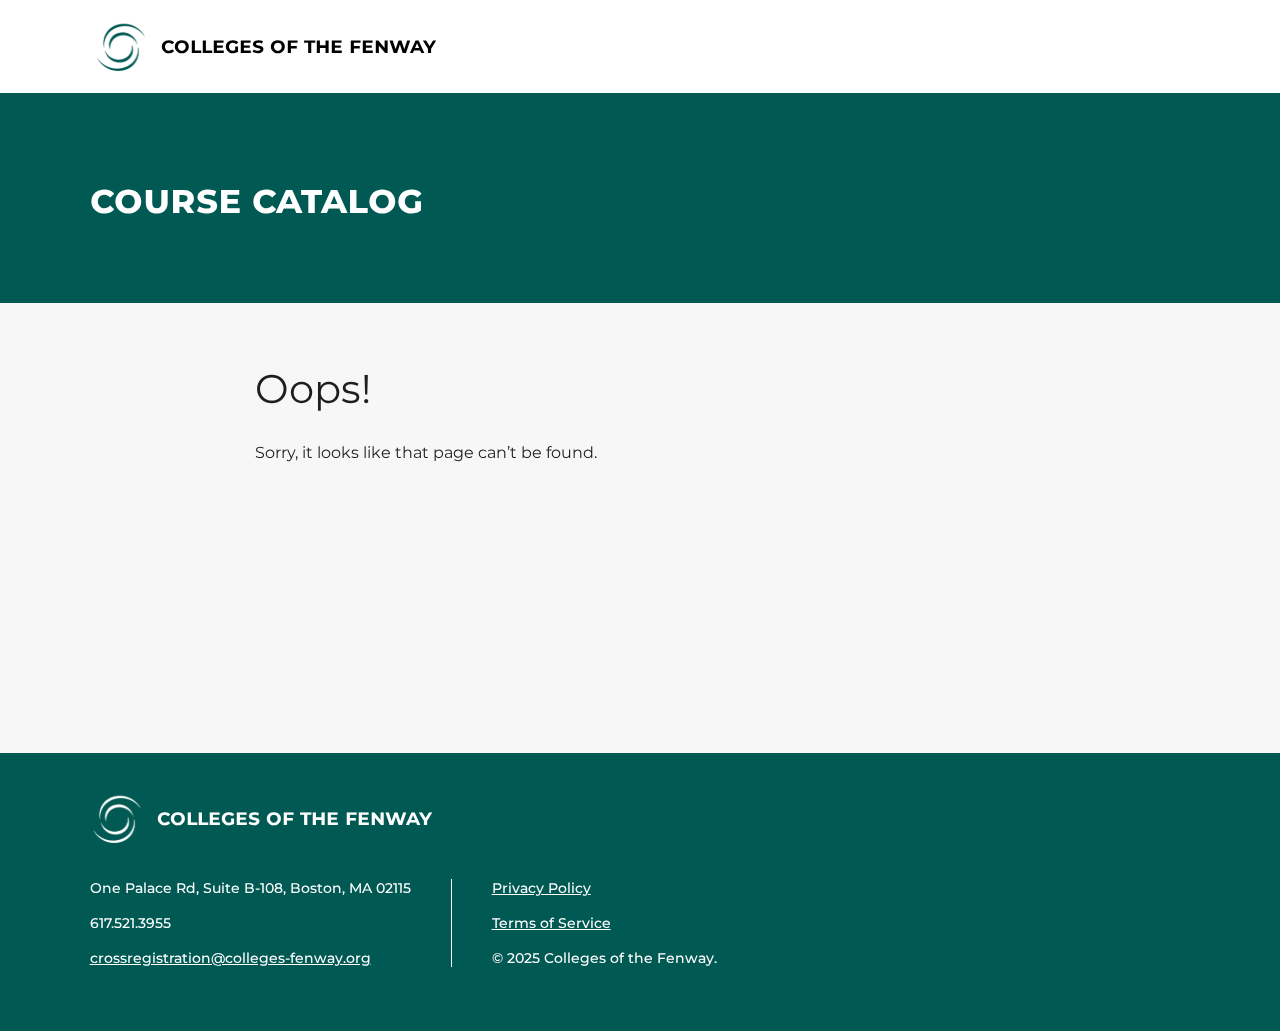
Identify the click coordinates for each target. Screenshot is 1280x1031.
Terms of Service (551, 923)
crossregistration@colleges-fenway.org (230, 958)
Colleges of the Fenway (298, 45)
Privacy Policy (541, 888)
